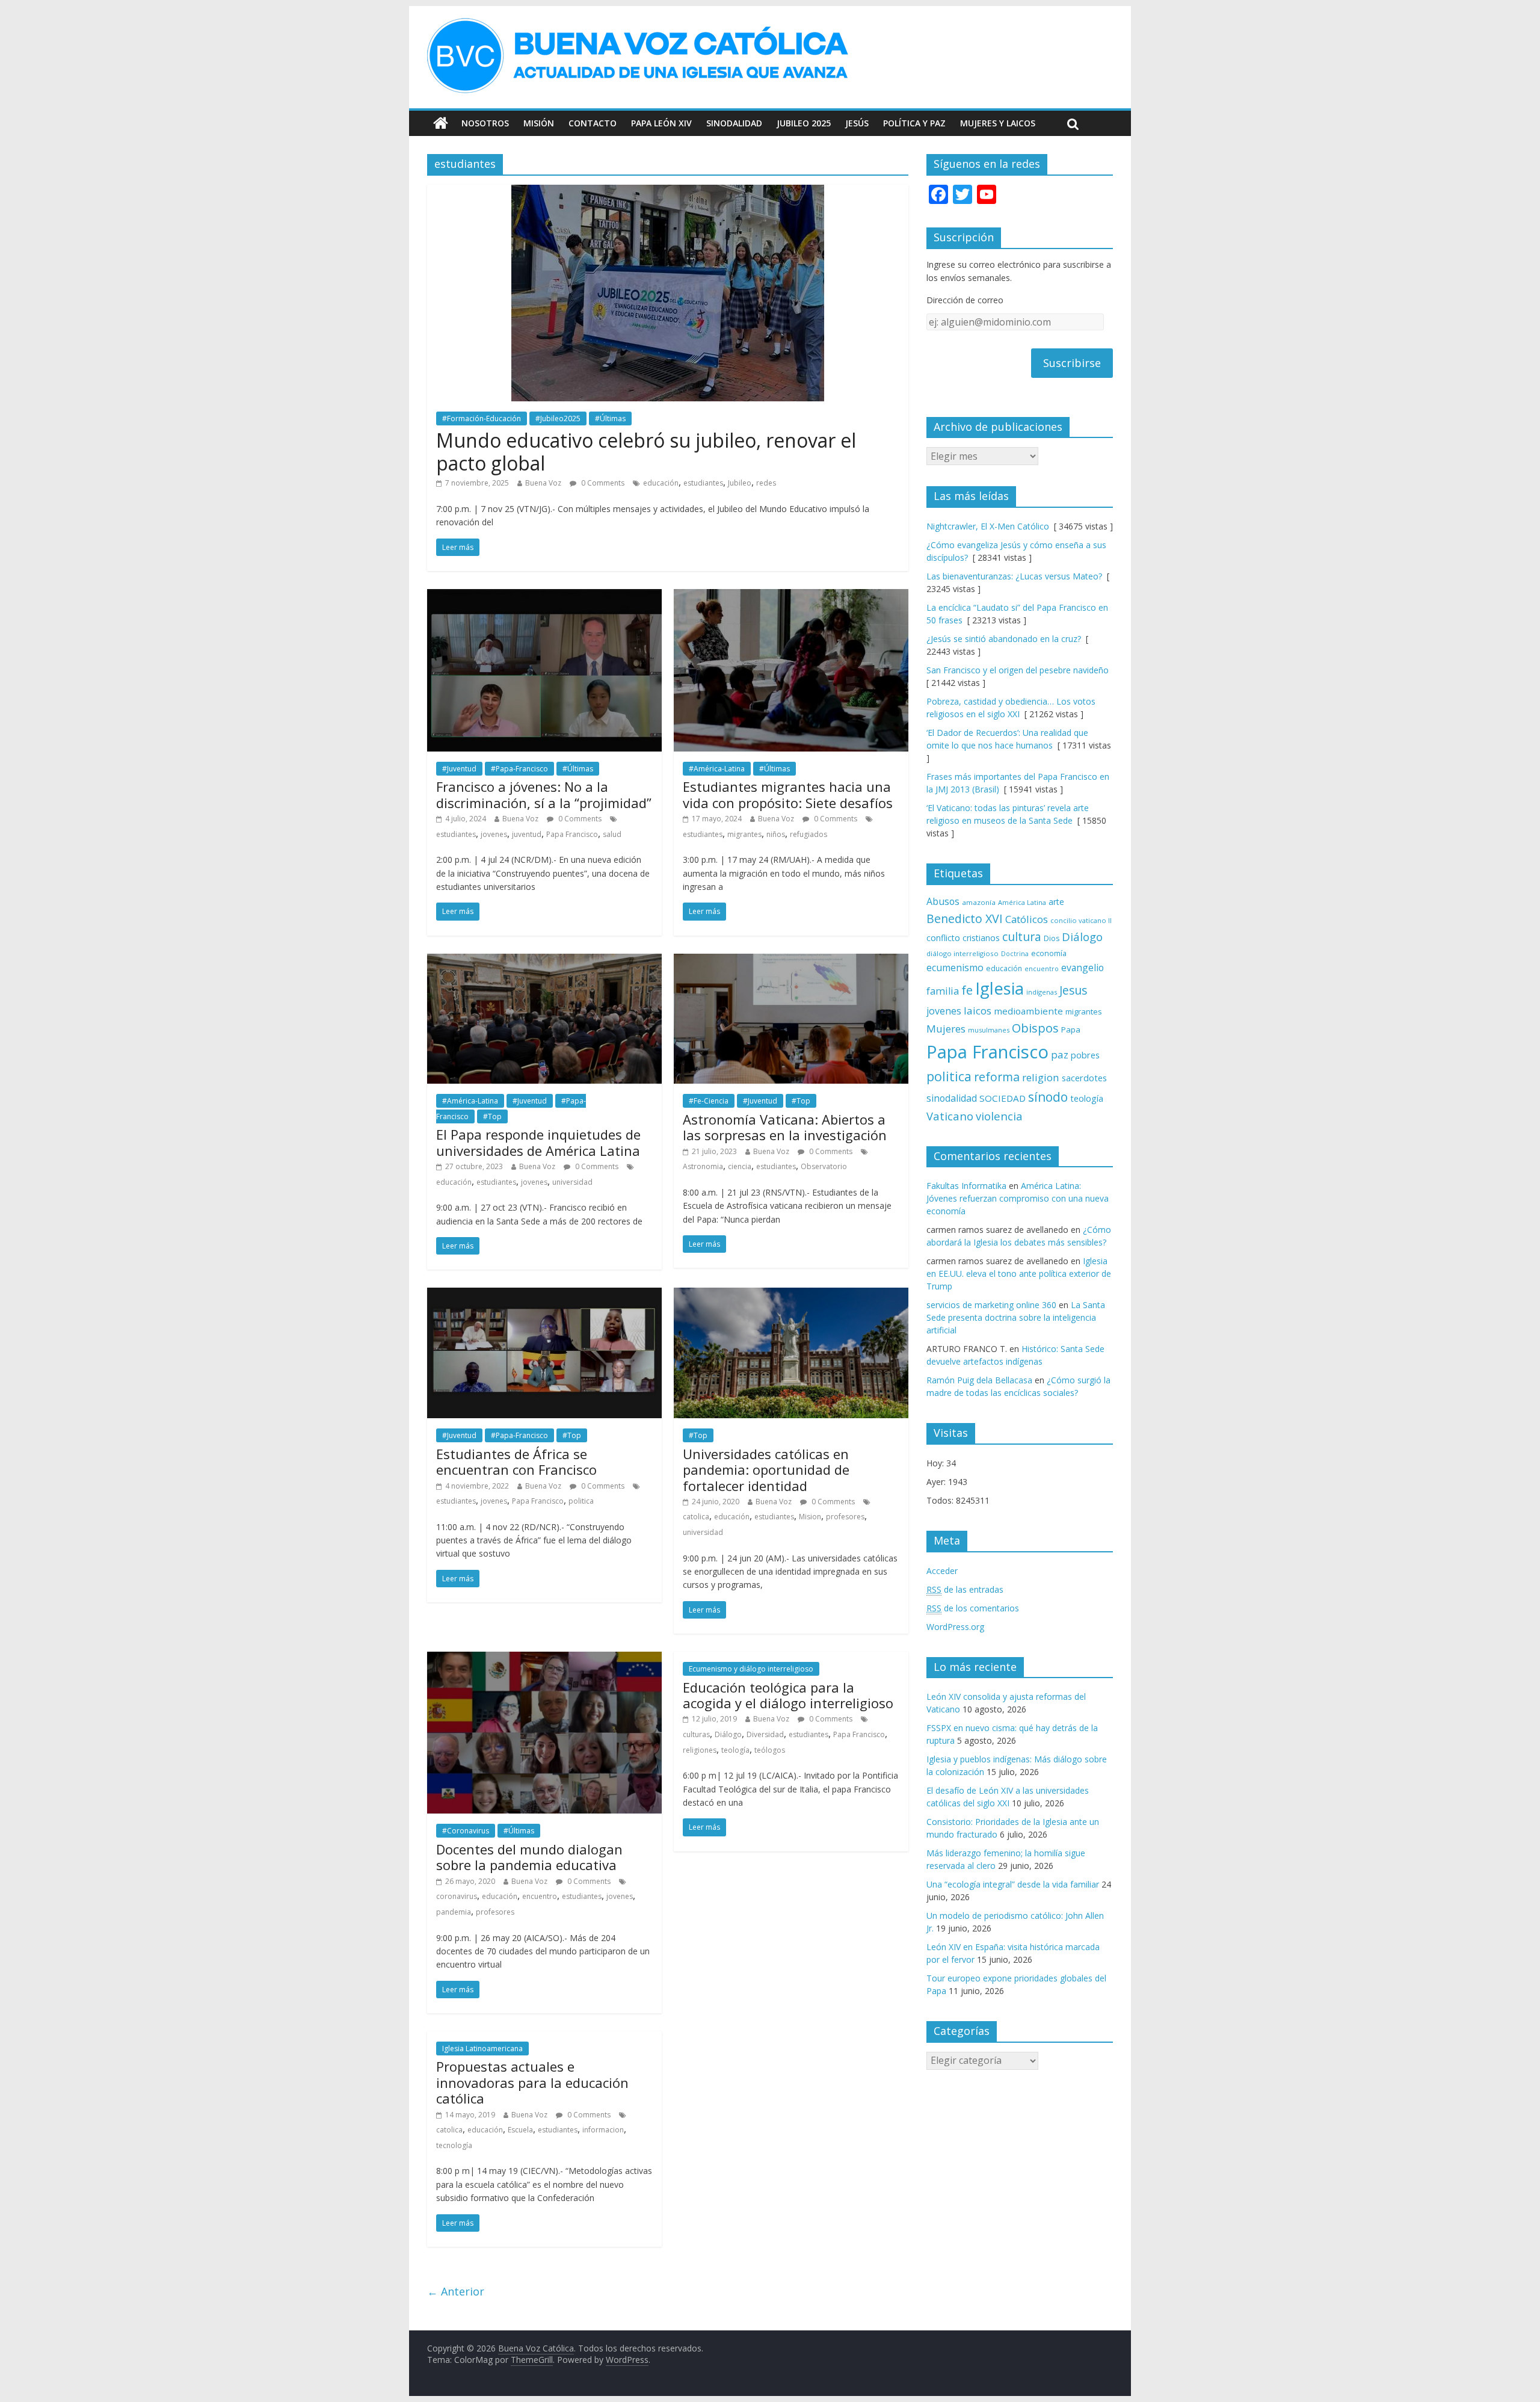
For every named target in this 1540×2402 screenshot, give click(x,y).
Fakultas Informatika (966, 1186)
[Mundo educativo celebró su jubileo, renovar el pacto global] (668, 192)
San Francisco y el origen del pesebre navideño (1018, 670)
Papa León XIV (661, 123)
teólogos (770, 1750)
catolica (696, 1517)
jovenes (494, 834)
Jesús (857, 123)
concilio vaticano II (1081, 920)
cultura (1022, 937)
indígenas (1042, 992)
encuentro (540, 1896)
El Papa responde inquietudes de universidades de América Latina (538, 1142)
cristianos (981, 938)
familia (943, 991)
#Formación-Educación (482, 418)
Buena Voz (543, 483)
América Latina (1022, 902)
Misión (539, 123)
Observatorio (824, 1166)
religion (1041, 1077)
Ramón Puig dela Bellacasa (979, 1380)
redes (766, 483)
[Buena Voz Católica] (441, 123)
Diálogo (728, 1734)
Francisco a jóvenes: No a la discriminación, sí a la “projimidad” (544, 794)
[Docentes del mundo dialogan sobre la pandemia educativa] (544, 1659)
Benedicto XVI (965, 919)
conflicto (943, 938)
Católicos (1027, 919)
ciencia (740, 1166)
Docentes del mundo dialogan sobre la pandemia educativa (529, 1857)
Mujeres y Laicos (998, 123)
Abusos (943, 901)
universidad (572, 1182)
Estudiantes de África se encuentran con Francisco (516, 1462)
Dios (1052, 938)
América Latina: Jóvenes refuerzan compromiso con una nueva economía (1018, 1198)
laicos (978, 1011)
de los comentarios (973, 1608)
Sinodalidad (734, 123)
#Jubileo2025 (558, 418)
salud (612, 834)
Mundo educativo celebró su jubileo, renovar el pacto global (646, 452)
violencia (999, 1116)
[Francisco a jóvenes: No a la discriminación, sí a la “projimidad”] (544, 596)
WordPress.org (955, 1627)
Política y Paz (914, 123)
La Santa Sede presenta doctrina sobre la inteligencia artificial (1016, 1317)
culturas (696, 1734)
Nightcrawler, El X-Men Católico (988, 526)
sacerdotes (1084, 1078)
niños (776, 834)
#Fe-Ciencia (709, 1101)
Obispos (1035, 1028)
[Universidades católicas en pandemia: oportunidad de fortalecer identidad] (791, 1295)
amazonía (979, 902)
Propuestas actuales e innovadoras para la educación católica (532, 2082)
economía (1049, 953)
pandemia (454, 1912)
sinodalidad (952, 1098)
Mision (810, 1517)
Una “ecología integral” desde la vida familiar (1013, 1884)
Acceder (942, 1571)
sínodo (1048, 1097)
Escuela (520, 2130)
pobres (1085, 1055)
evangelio (1083, 968)
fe (967, 990)
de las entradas (965, 1589)
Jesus (1073, 990)
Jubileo (740, 483)
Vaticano (950, 1116)
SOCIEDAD (1003, 1098)
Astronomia (703, 1166)
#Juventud (459, 769)
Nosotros (485, 123)
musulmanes (989, 1030)
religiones (700, 1750)
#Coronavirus (466, 1831)
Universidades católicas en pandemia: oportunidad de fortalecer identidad (766, 1470)
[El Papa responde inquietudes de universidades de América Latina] (544, 961)
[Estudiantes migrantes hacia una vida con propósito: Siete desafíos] (791, 596)
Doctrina (1015, 954)
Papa (1071, 1030)
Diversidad (765, 1734)
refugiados (808, 834)
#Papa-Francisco (519, 769)
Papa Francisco (572, 834)
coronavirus (457, 1896)
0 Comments (602, 483)
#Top (492, 1116)
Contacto (593, 123)
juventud (527, 834)
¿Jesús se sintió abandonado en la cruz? (1004, 639)
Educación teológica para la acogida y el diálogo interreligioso (788, 1695)
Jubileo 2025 (804, 123)
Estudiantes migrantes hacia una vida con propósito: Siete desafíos (788, 794)
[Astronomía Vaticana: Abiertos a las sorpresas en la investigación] (791, 961)
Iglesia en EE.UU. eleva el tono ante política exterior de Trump (1019, 1274)
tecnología (454, 2145)
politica (581, 1501)
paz (1060, 1054)
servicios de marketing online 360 (991, 1305)
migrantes (744, 834)
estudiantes (703, 483)
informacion (603, 2130)
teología (735, 1750)
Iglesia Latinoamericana (482, 2048)
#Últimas (610, 418)
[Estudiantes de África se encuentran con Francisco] (544, 1295)
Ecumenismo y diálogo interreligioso (751, 1669)
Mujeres (946, 1029)
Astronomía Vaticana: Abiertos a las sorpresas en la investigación (785, 1127)
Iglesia (999, 988)
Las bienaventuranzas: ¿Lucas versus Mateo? (1014, 576)
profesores (845, 1517)
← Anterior (456, 2291)
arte (1056, 902)
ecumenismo (955, 968)
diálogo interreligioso (962, 953)
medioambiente (1028, 1011)
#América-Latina (717, 769)
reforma (997, 1077)
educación (661, 483)
